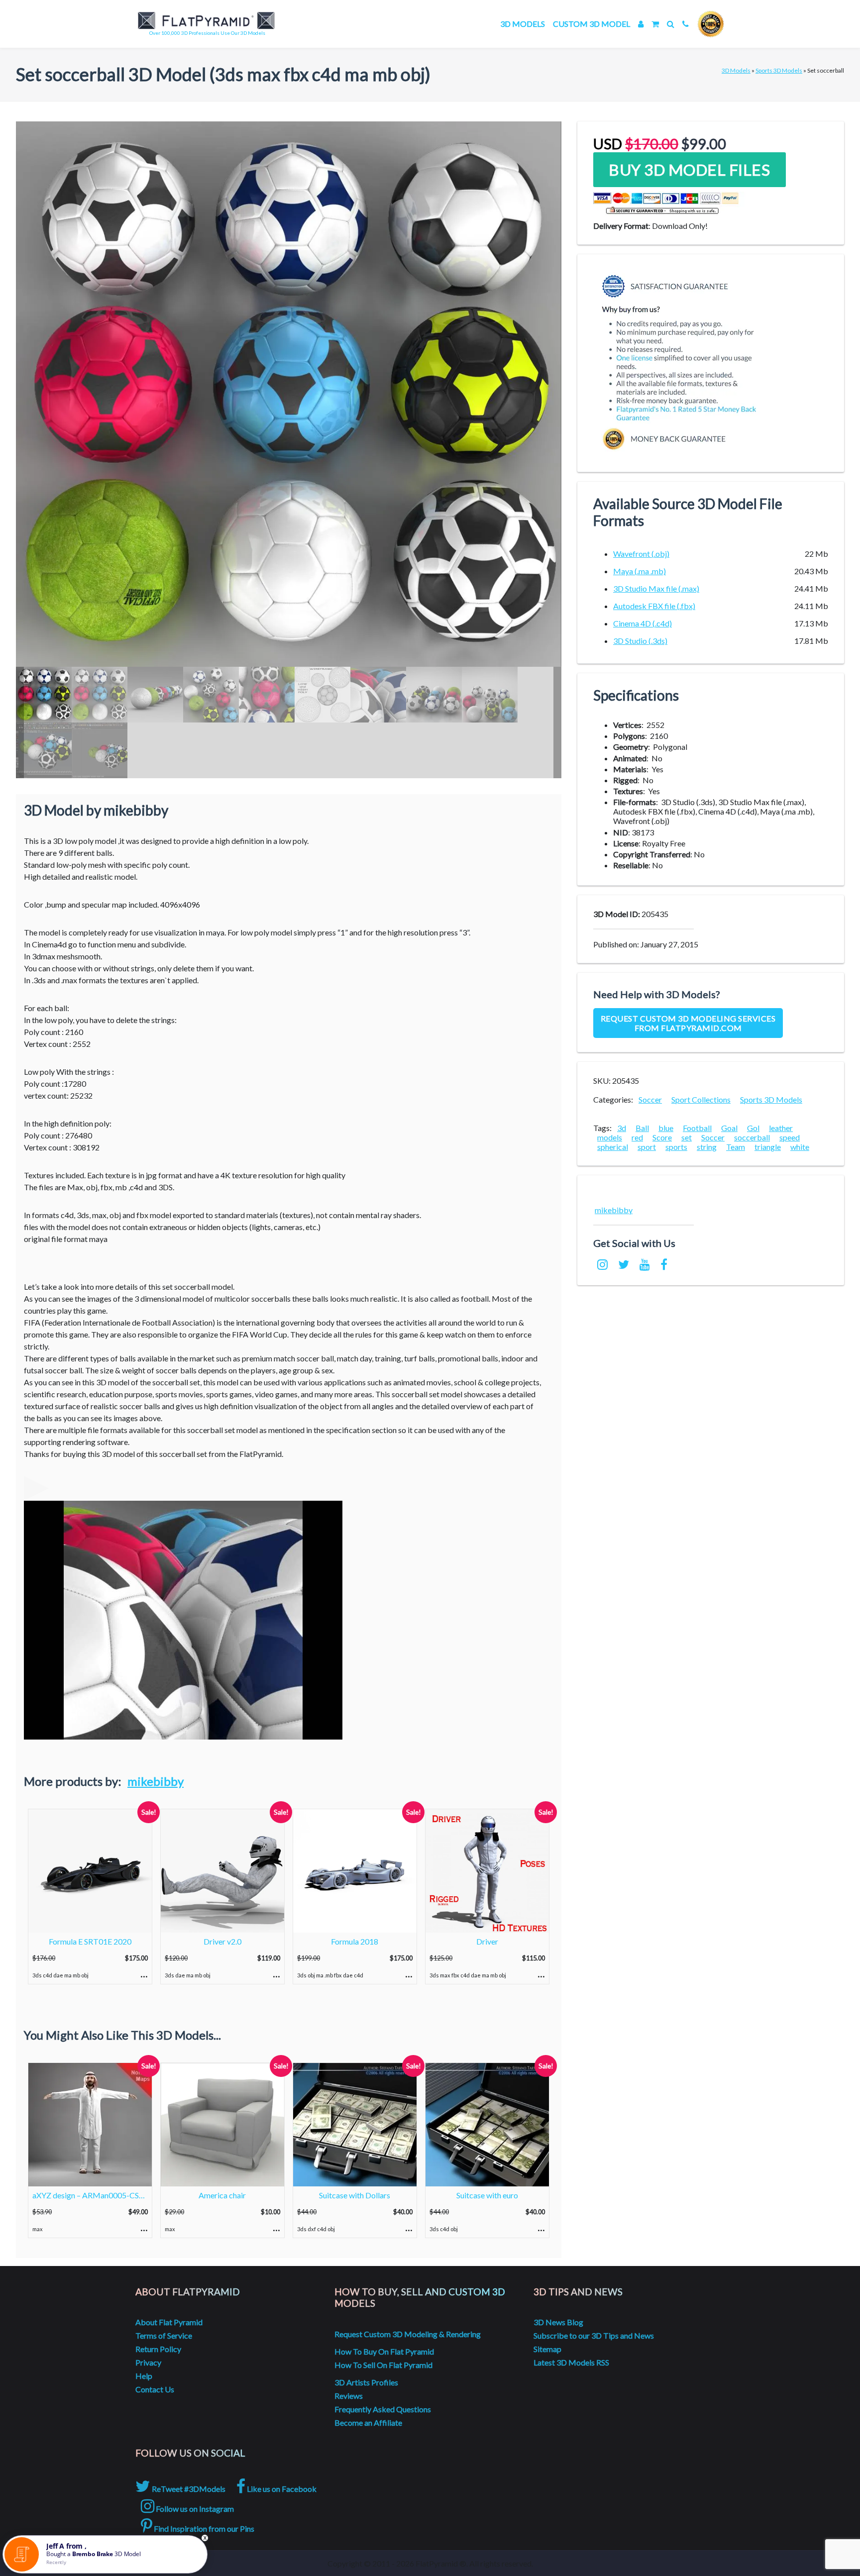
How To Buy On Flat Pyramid (384, 2351)
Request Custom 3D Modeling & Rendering (408, 2334)
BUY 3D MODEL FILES (689, 170)
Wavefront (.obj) (641, 554)
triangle (768, 1147)
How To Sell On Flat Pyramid (383, 2365)
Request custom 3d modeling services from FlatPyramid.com (688, 1023)
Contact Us (155, 2389)
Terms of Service (164, 2335)
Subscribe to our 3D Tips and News (594, 2335)
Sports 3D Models (779, 70)
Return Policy (158, 2349)
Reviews (349, 2396)
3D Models (523, 24)
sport (647, 1147)
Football (697, 1128)
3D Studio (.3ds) (640, 641)
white (800, 1147)
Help (144, 2376)
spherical (613, 1147)
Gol (753, 1128)
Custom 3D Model (591, 24)
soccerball (752, 1137)
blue (666, 1128)
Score (662, 1137)
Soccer (650, 1099)
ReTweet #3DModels (188, 2489)
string (707, 1147)
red (637, 1137)
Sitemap (547, 2349)
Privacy (148, 2362)
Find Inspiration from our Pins (203, 2528)
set (687, 1137)
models (610, 1137)
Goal (729, 1128)
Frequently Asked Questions (383, 2409)
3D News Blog (558, 2322)
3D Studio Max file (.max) (656, 588)
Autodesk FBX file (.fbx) (654, 606)
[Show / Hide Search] (671, 24)
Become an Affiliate (368, 2422)
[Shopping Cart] (655, 24)
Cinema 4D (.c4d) (643, 623)
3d (622, 1128)
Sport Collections (701, 1099)
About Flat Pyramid (169, 2322)
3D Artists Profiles (366, 2382)
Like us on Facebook (281, 2489)
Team (736, 1147)
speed (790, 1137)
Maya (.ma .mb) (640, 571)
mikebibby (156, 1781)
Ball (642, 1128)
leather (781, 1128)
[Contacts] (686, 24)
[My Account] (641, 24)
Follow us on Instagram (194, 2509)
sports (676, 1147)
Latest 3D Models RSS (571, 2362)
